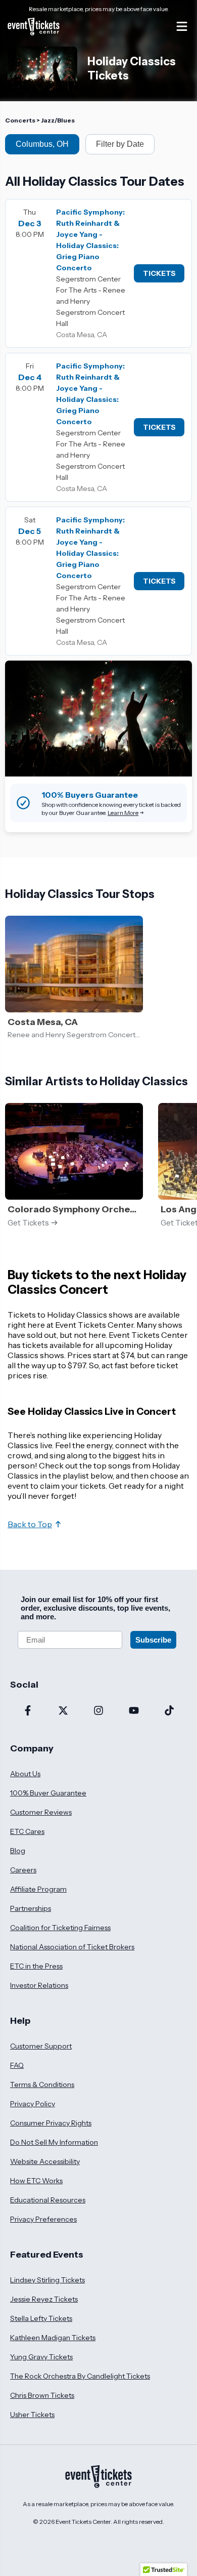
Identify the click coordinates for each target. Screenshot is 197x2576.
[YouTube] (134, 1711)
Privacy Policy (33, 2104)
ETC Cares (27, 1831)
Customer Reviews (41, 1812)
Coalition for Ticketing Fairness (60, 1928)
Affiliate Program (38, 1889)
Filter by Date (120, 144)
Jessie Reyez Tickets (44, 2299)
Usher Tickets (32, 2415)
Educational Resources (48, 2200)
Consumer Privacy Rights (51, 2123)
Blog (18, 1851)
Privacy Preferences (43, 2219)
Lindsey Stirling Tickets (47, 2280)
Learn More (123, 813)
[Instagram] (98, 1711)
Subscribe (153, 1640)
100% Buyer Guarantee (48, 1793)
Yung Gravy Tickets (41, 2357)
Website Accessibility (45, 2161)
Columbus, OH (42, 144)
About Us (25, 1774)
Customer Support (41, 2046)
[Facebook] (28, 1711)
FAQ (17, 2065)
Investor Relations (39, 1985)
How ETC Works (36, 2181)
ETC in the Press (36, 1966)
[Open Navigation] (182, 26)
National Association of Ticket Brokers (72, 1947)
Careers (23, 1870)
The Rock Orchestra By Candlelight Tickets (80, 2376)
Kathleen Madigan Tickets (53, 2338)
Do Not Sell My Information (54, 2142)
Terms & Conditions (42, 2084)
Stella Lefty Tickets (41, 2318)
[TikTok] (169, 1711)
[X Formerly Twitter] (63, 1711)
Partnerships (31, 1908)
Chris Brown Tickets (42, 2395)
